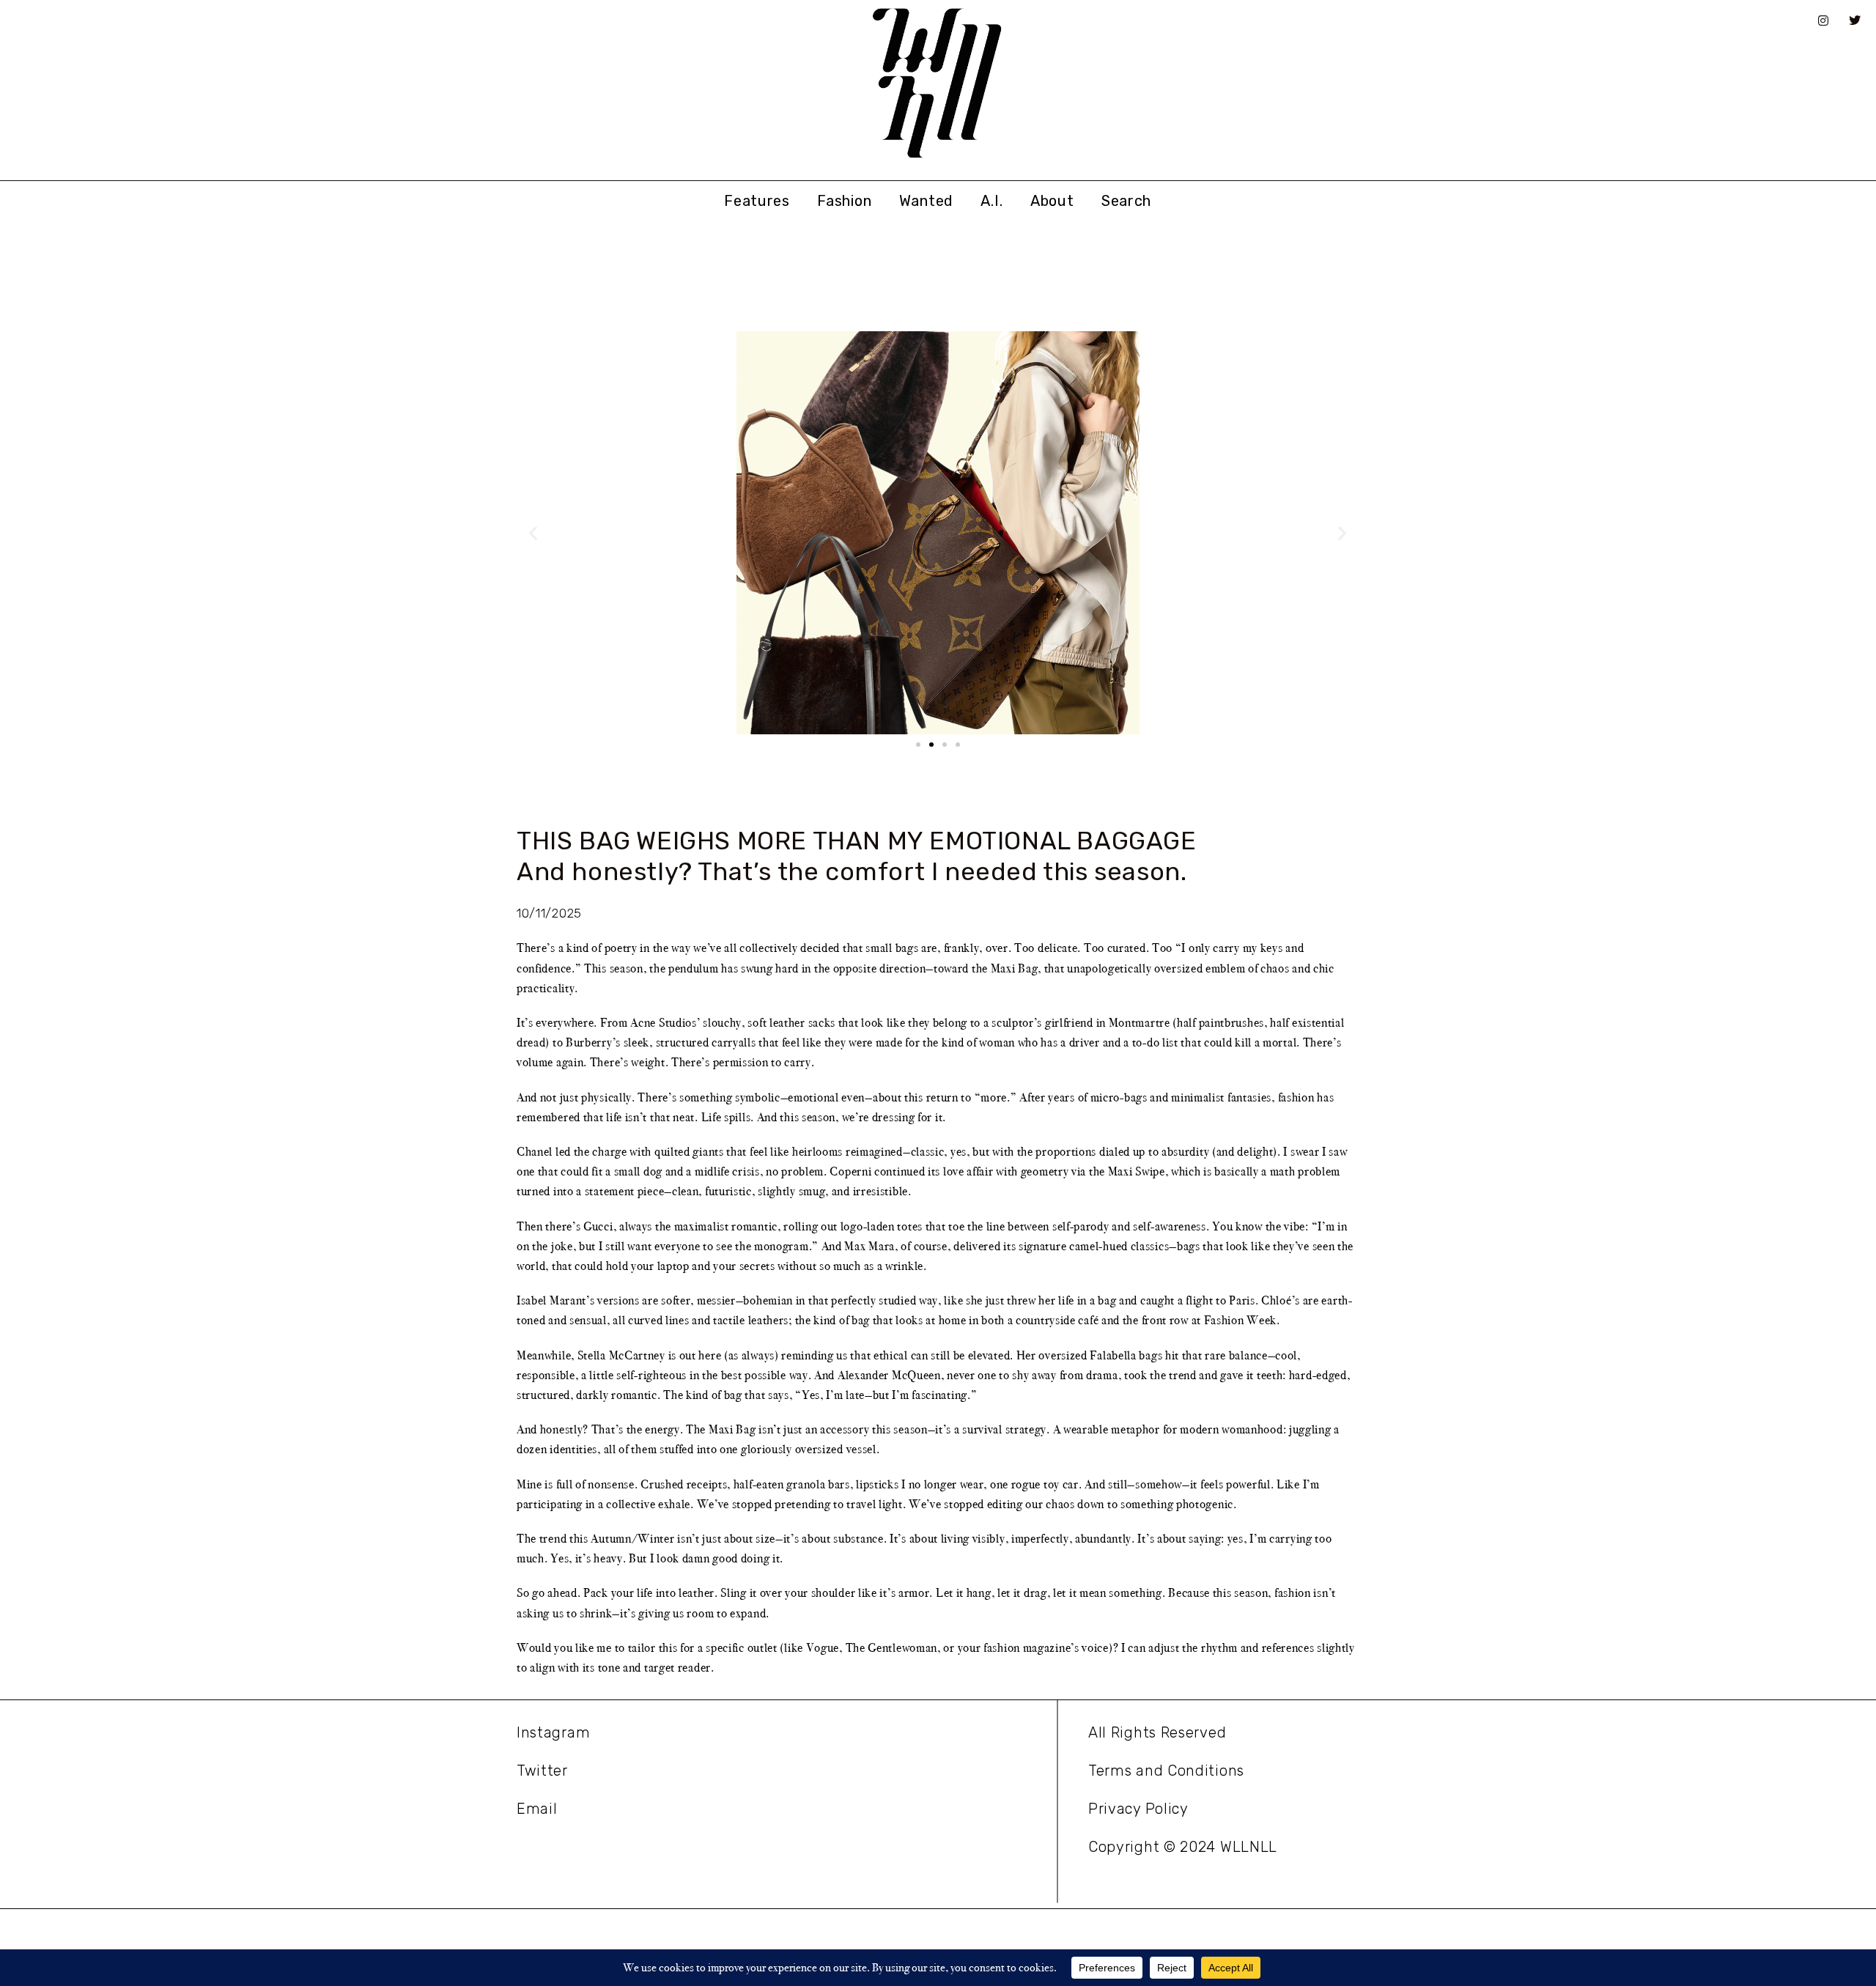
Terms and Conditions (1166, 1771)
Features (757, 201)
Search (1126, 201)
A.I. (991, 201)
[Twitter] (1855, 21)
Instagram (553, 1732)
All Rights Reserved (1157, 1732)
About (1052, 201)
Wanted (926, 201)
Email (537, 1809)
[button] (533, 533)
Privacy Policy (1138, 1809)
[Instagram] (1823, 21)
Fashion (844, 201)
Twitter (542, 1771)
